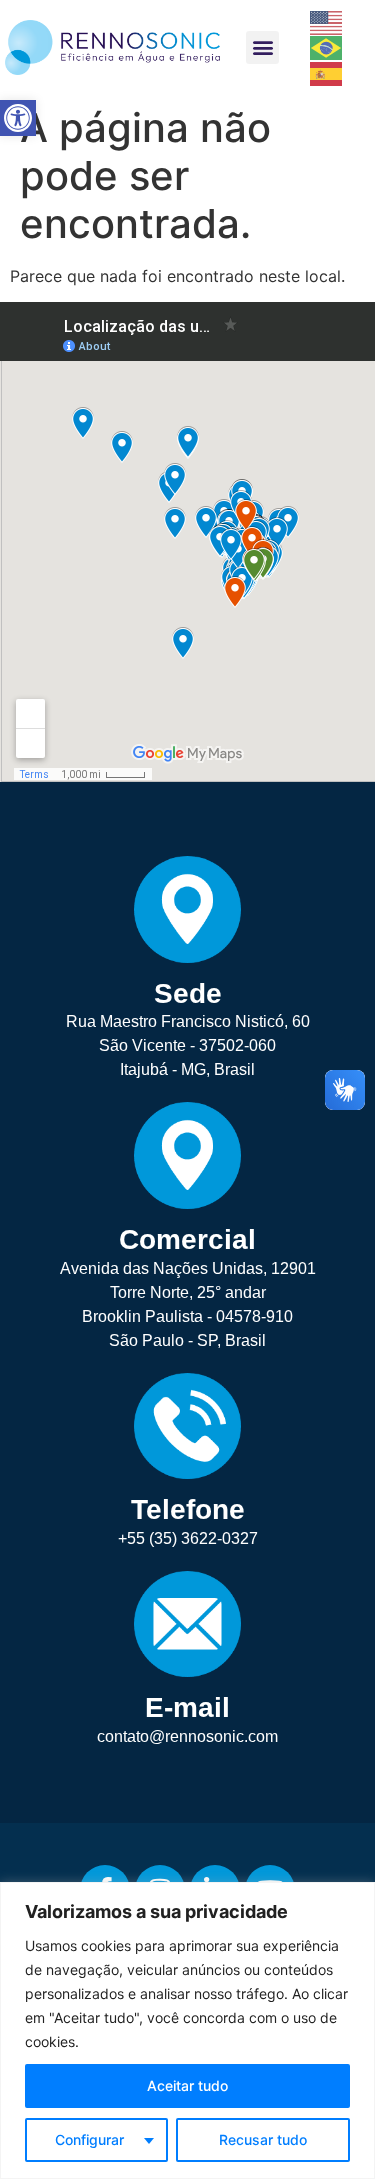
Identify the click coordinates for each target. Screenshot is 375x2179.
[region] (187, 2030)
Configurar (89, 2139)
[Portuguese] (327, 47)
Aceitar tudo (187, 2085)
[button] (18, 118)
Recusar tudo (263, 2139)
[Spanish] (327, 72)
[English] (327, 21)
